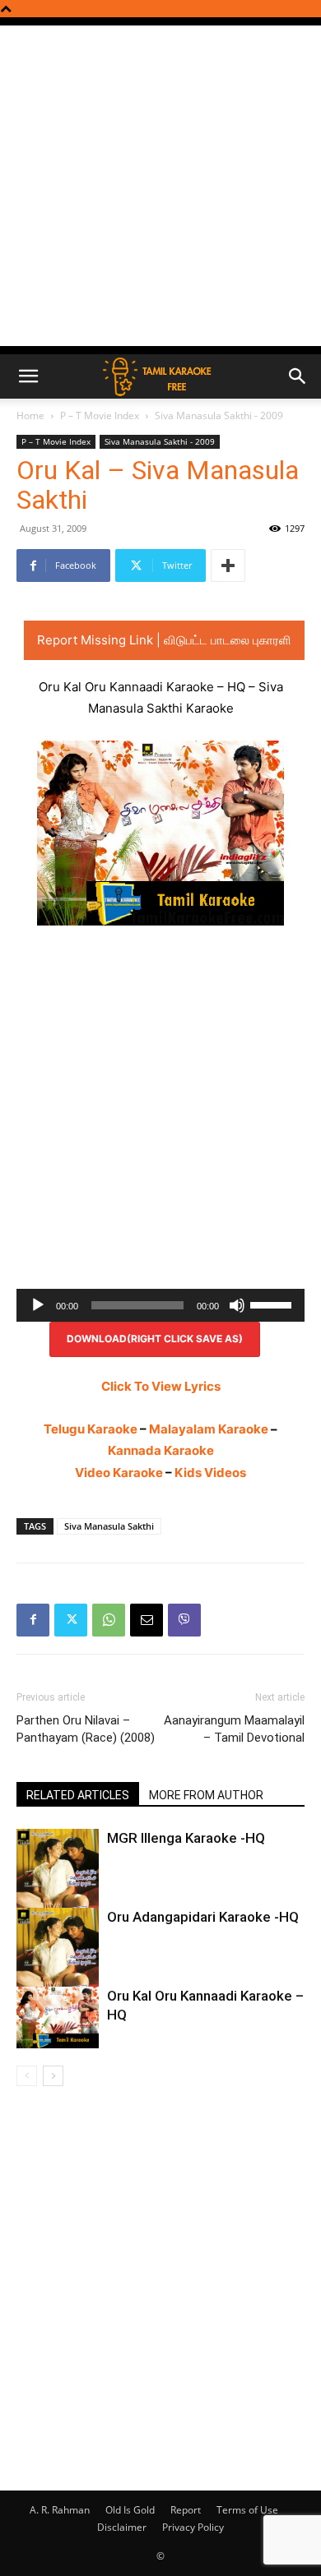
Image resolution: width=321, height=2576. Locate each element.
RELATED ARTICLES (78, 1795)
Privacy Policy (193, 2527)
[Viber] (184, 1620)
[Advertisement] (160, 186)
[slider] (273, 1304)
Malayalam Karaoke (209, 1429)
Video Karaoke (119, 1473)
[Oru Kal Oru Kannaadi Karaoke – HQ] (58, 2017)
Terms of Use (247, 2510)
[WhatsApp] (109, 1620)
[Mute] (237, 1305)
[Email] (147, 1620)
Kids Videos (210, 1473)
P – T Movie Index (100, 415)
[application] (160, 1305)
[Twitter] (71, 1620)
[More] (228, 566)
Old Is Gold (130, 2510)
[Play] (38, 1305)
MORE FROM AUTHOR (206, 1795)
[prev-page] (27, 2076)
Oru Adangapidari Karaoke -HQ (203, 1917)
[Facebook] (33, 1620)
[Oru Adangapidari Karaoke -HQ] (58, 1965)
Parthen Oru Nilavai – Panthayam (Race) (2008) (86, 1729)
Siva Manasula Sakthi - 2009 (219, 415)
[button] (28, 376)
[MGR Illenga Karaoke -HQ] (58, 1886)
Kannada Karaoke (161, 1450)
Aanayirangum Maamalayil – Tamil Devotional (234, 1729)
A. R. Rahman (60, 2510)
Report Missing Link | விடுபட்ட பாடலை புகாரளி (164, 640)
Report (186, 2510)
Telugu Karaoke (91, 1429)
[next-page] (53, 2076)
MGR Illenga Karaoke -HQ (186, 1838)
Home (30, 415)
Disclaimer (122, 2527)
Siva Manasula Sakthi (109, 1526)
